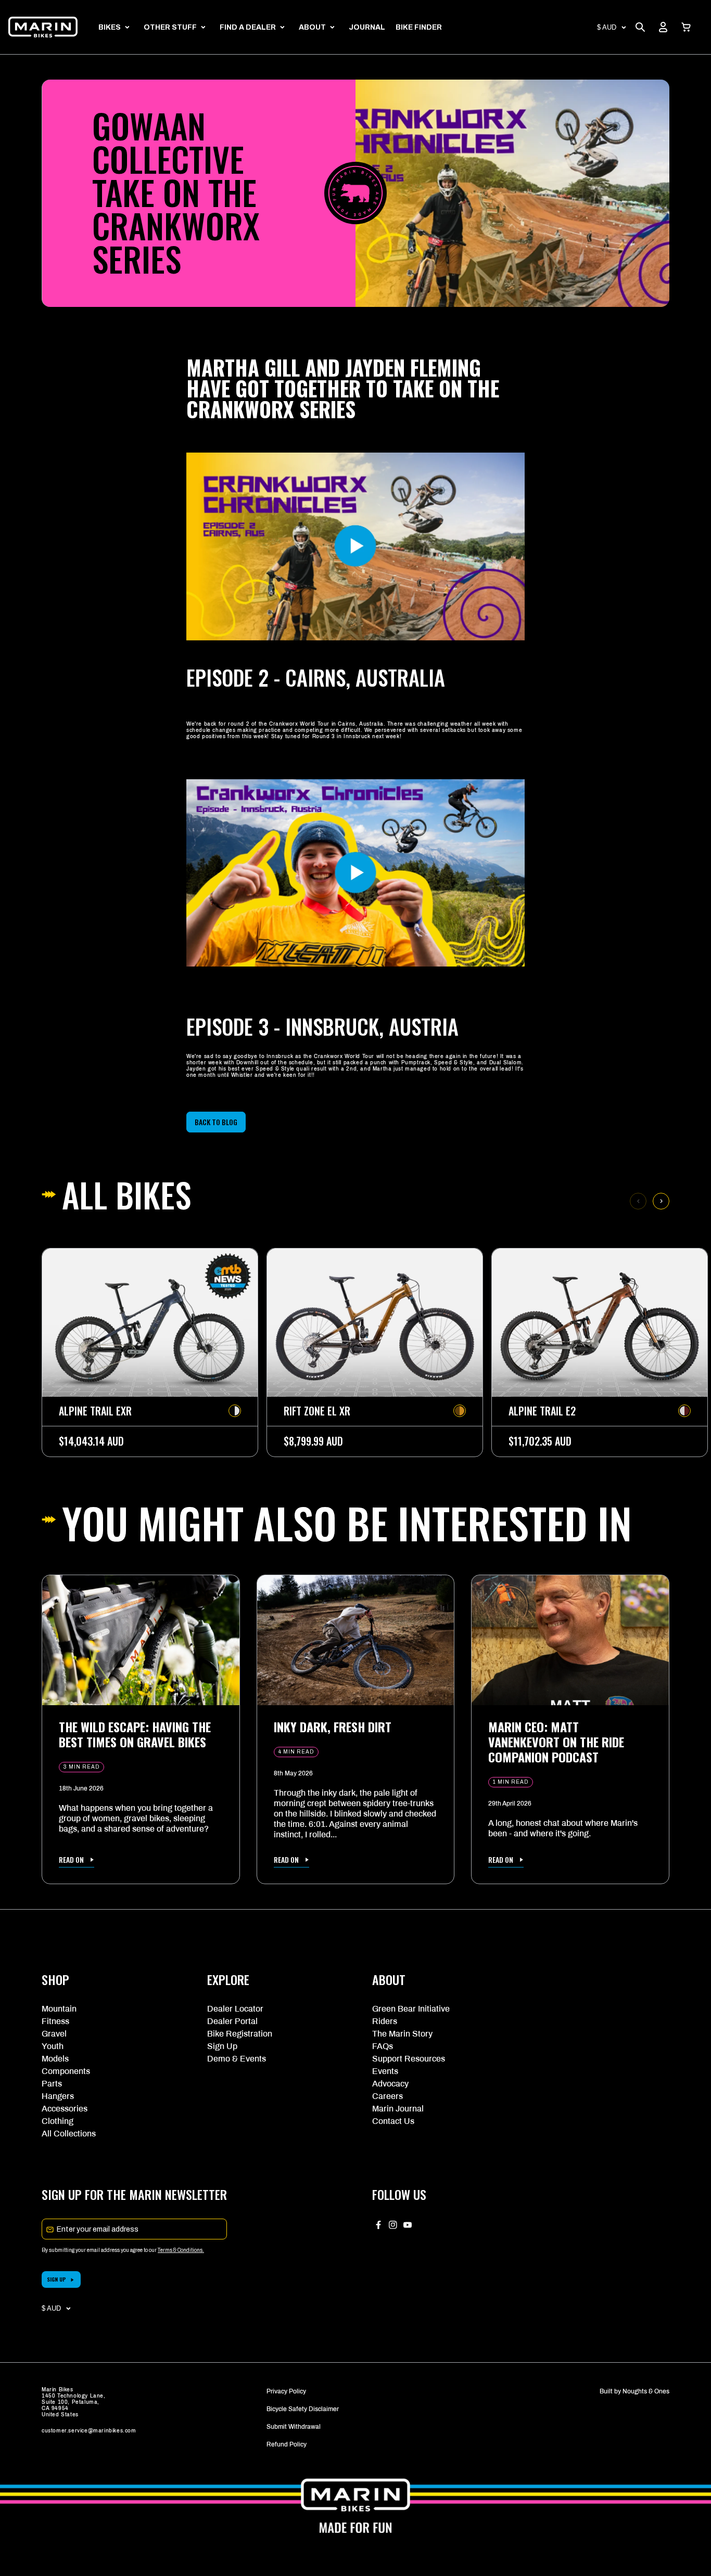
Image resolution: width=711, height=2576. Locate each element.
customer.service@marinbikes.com (89, 2431)
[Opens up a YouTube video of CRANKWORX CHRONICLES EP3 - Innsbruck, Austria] (355, 973)
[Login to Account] (663, 27)
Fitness (55, 2021)
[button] (686, 27)
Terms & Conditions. (181, 2250)
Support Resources (409, 2059)
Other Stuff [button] (170, 27)
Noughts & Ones (646, 2391)
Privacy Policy (286, 2391)
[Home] (43, 27)
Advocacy (390, 2084)
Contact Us (393, 2121)
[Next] (661, 1201)
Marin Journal (398, 2109)
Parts (52, 2084)
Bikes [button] (110, 27)
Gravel (54, 2034)
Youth (53, 2046)
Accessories (65, 2109)
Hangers (58, 2096)
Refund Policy (287, 2444)
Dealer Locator (235, 2009)
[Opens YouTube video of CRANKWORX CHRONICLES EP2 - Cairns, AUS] (355, 647)
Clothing (58, 2121)
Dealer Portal (232, 2021)
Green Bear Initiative (411, 2009)
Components (66, 2071)
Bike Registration (240, 2034)
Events (385, 2071)
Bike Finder (419, 27)
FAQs (383, 2046)
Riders (385, 2021)
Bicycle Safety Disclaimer (303, 2409)
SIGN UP (56, 2279)
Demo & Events (237, 2059)
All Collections (69, 2134)
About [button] (312, 27)
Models (55, 2059)
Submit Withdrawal (294, 2427)
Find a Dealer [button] (248, 27)
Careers (388, 2096)
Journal (367, 27)
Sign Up (222, 2046)
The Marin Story (402, 2034)
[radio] (235, 1411)
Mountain (59, 2009)
